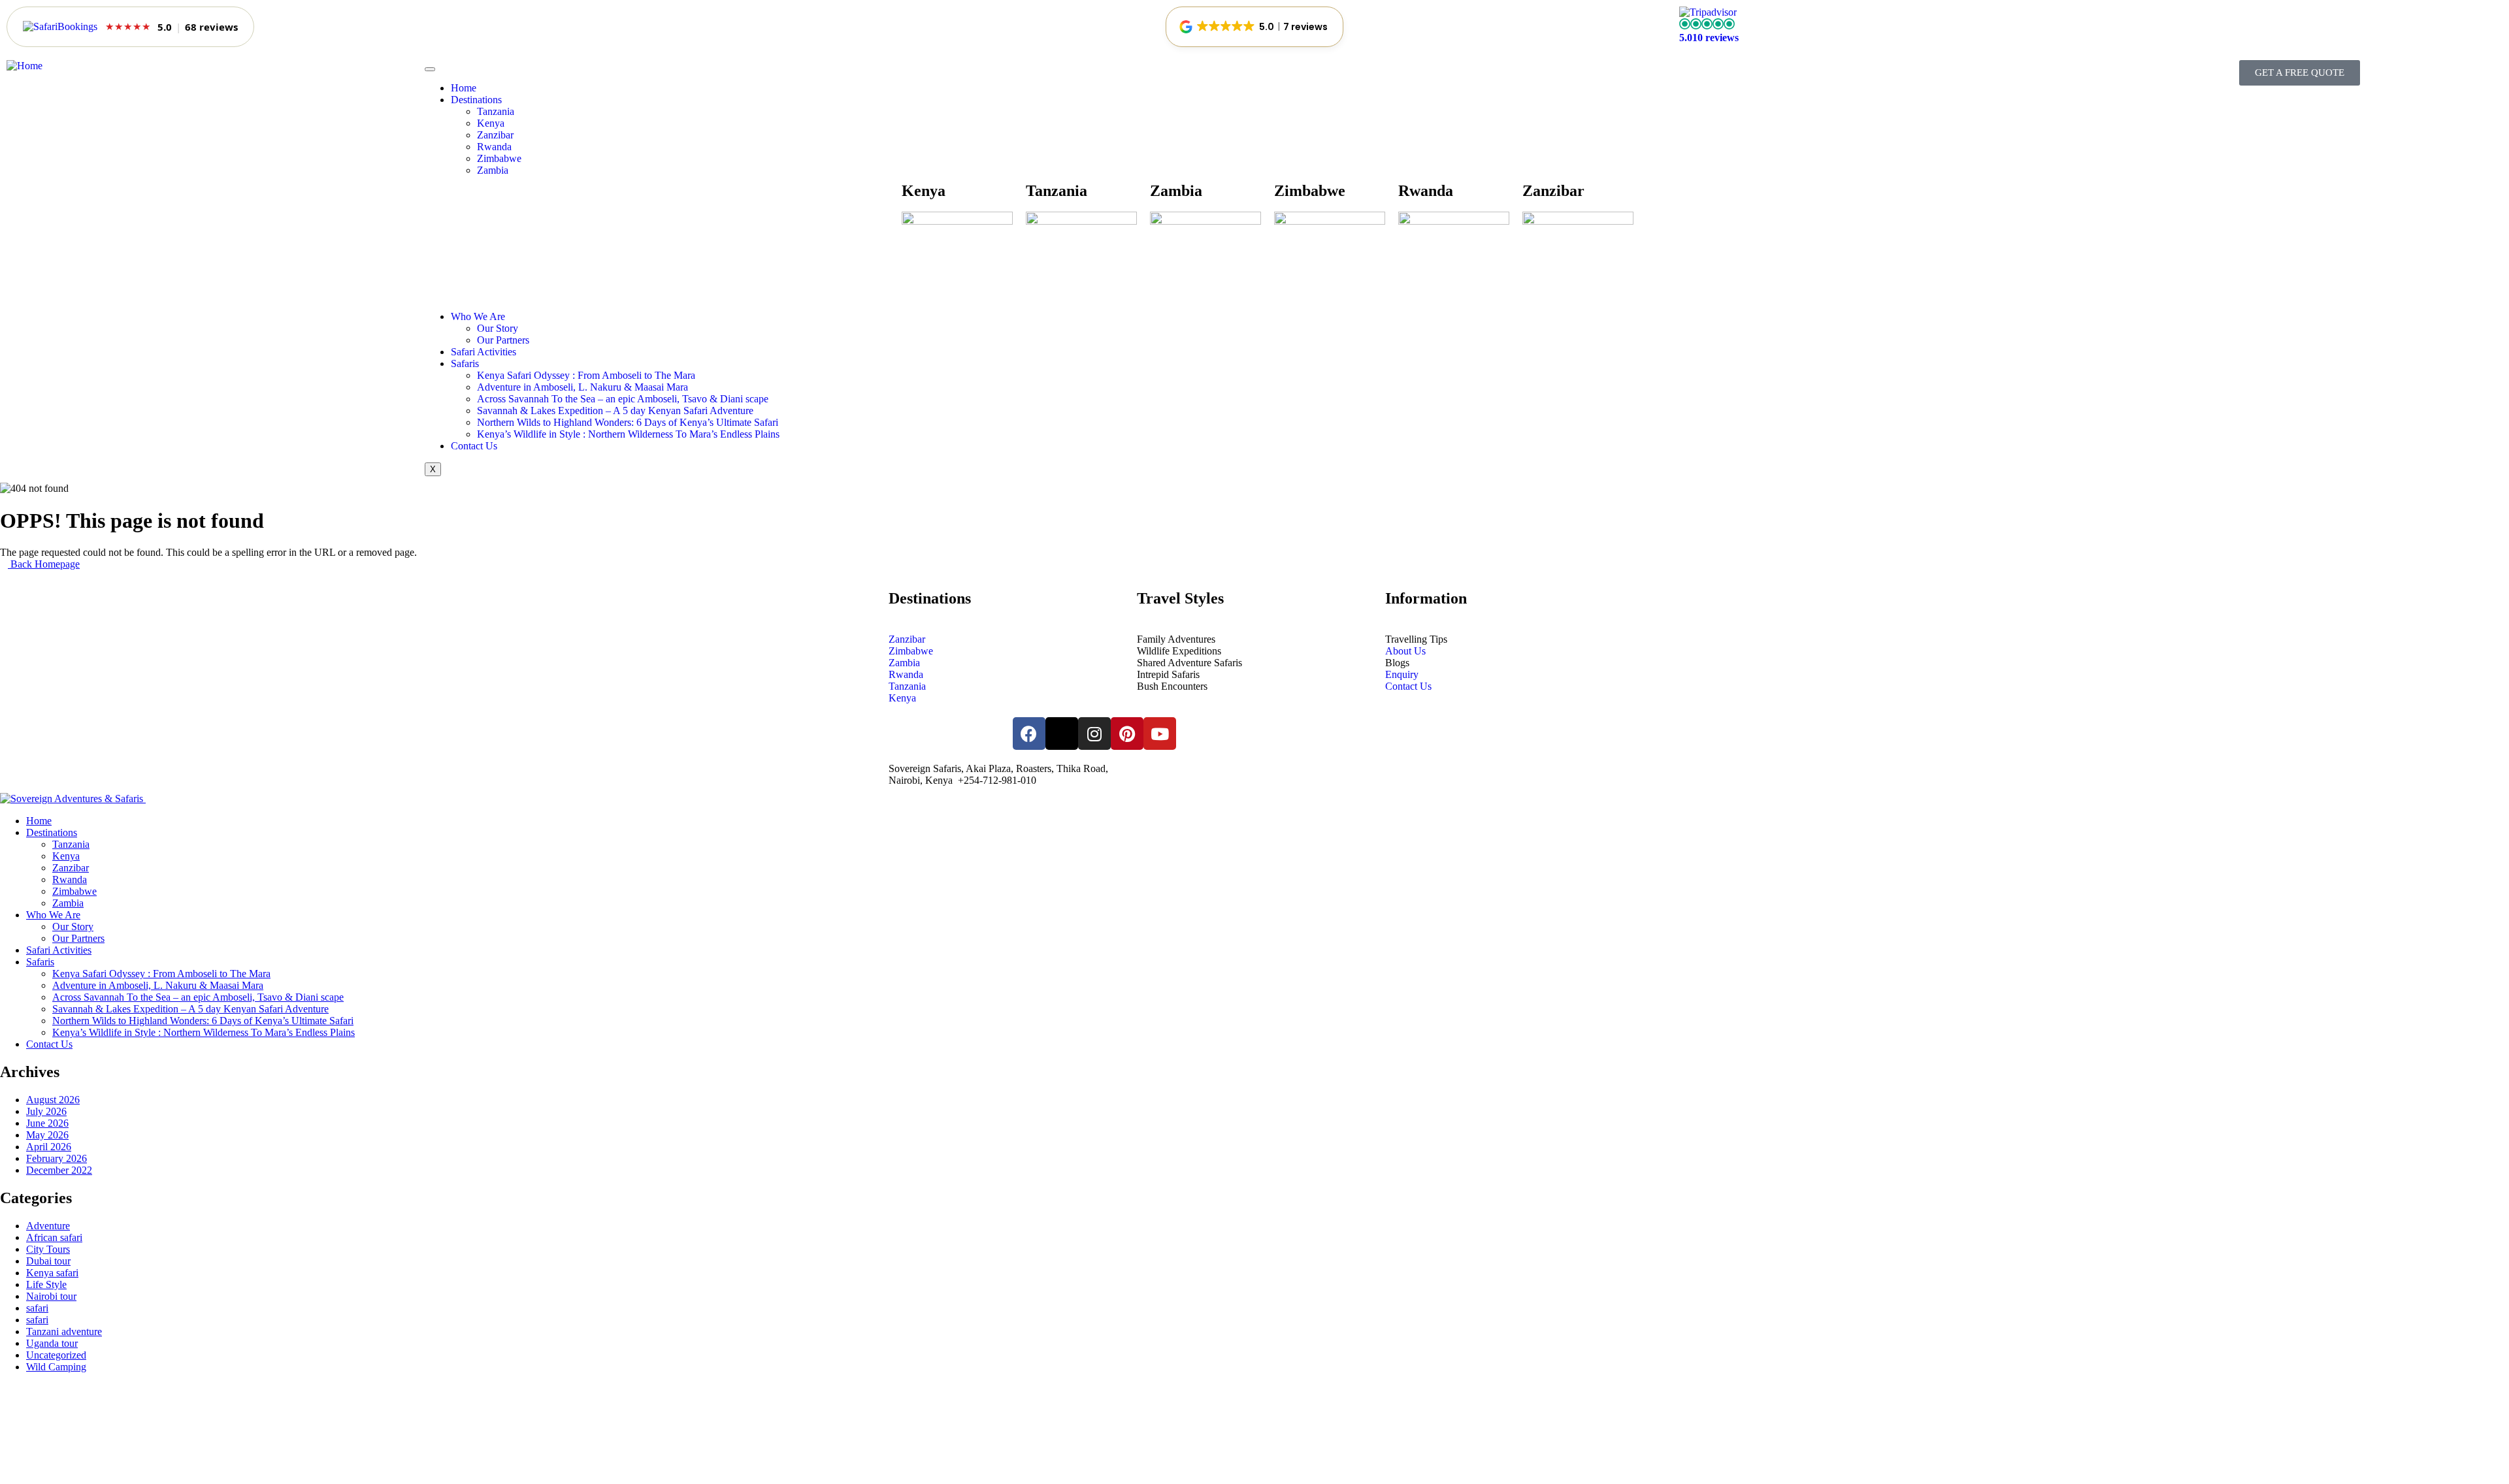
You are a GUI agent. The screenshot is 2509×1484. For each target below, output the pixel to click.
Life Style (46, 1284)
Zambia (493, 170)
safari (37, 1308)
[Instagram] (1094, 734)
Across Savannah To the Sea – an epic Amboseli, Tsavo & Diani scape (623, 399)
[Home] (25, 66)
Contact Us (474, 446)
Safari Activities (484, 352)
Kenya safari (52, 1273)
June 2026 (47, 1123)
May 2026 (47, 1135)
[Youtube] (1160, 734)
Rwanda (494, 147)
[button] (1254, 27)
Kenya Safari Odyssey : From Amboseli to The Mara (586, 375)
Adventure (48, 1226)
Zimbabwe (499, 158)
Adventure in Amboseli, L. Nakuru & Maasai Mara (582, 387)
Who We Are (478, 316)
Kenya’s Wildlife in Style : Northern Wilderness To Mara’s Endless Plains (628, 434)
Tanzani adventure (64, 1331)
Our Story (498, 328)
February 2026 (57, 1158)
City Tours (48, 1249)
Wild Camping (56, 1367)
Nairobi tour (51, 1296)
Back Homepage (44, 564)
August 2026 (53, 1100)
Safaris (465, 363)
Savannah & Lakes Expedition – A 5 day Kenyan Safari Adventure (615, 411)
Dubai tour (48, 1261)
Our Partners (503, 340)
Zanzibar (495, 135)
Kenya (491, 123)
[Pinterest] (1127, 734)
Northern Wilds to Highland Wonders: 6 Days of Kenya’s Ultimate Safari (628, 422)
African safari (54, 1237)
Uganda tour (52, 1343)
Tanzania (496, 111)
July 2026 (46, 1111)
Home (464, 88)
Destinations (476, 100)
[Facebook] (1029, 734)
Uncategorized (56, 1355)
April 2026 (49, 1147)
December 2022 (59, 1170)
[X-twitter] (1062, 734)
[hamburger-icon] (430, 69)
